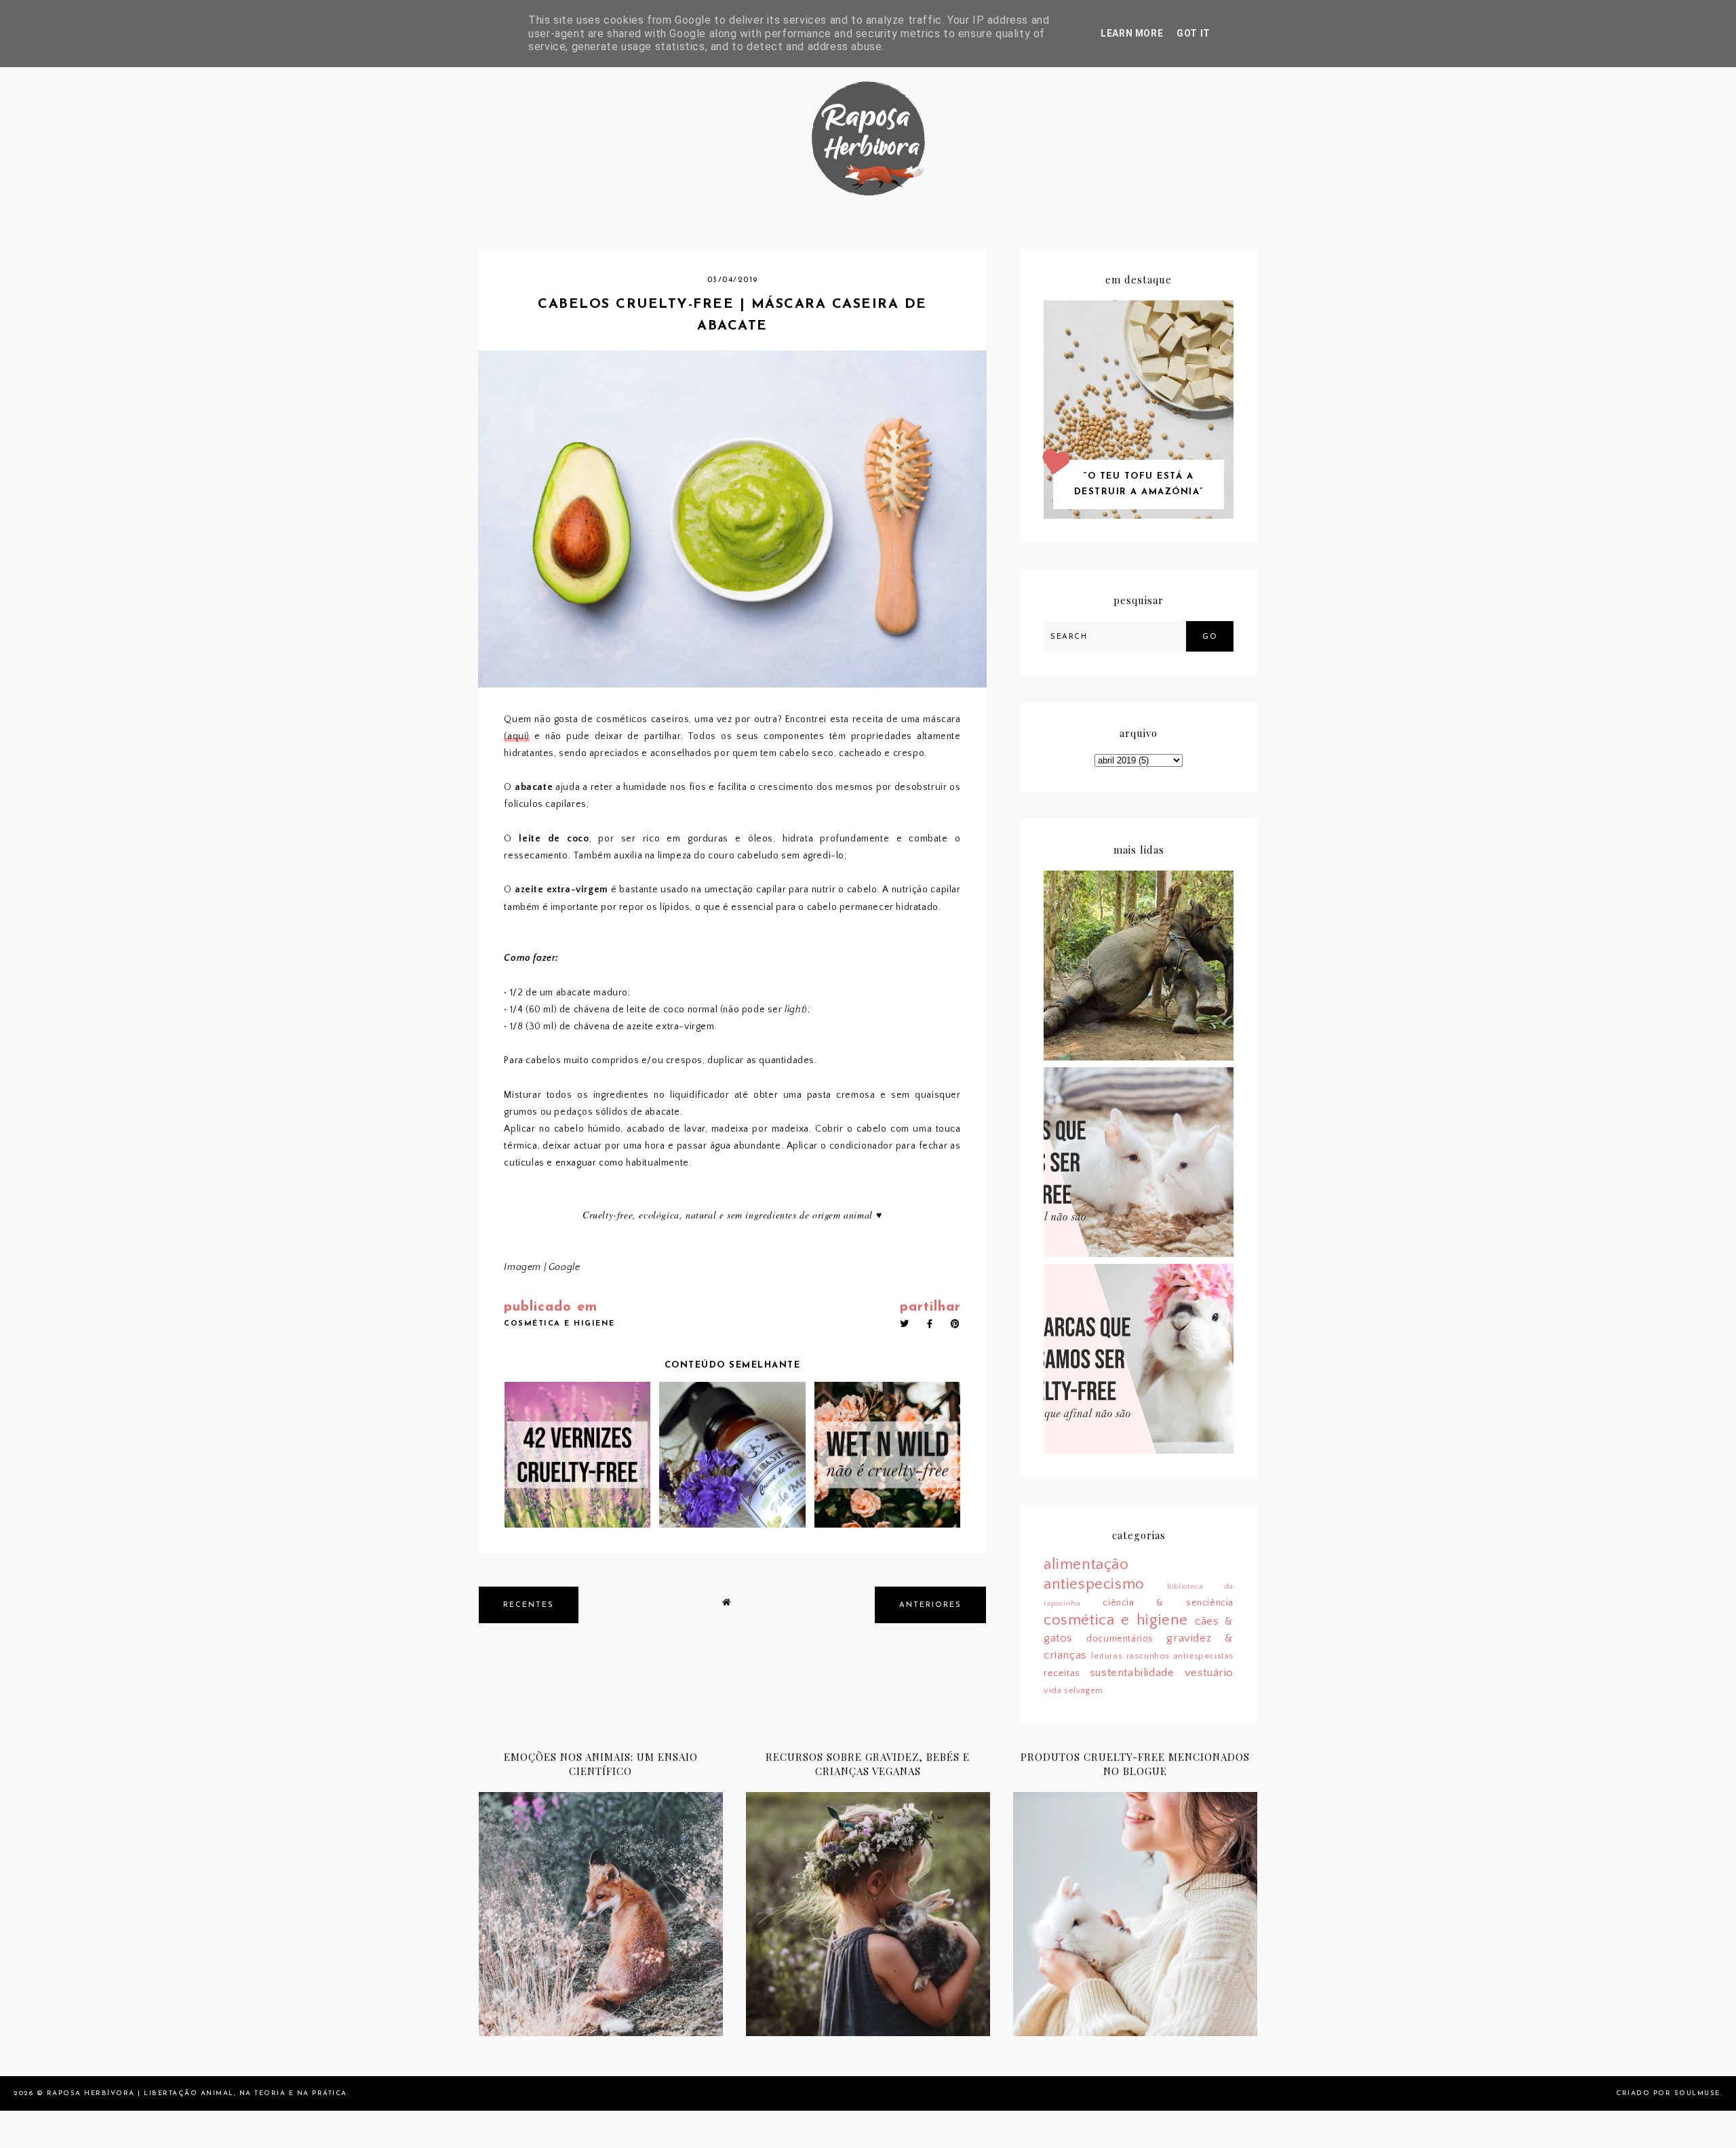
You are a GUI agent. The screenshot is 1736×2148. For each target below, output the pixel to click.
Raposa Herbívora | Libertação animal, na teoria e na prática (197, 2093)
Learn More (1132, 33)
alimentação (1086, 1565)
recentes (529, 1605)
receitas (1062, 1673)
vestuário (1209, 1673)
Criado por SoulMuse (1668, 2093)
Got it (1193, 33)
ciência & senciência (1168, 1603)
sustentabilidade (1132, 1673)
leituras (1107, 1656)
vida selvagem (1073, 1690)
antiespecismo (1094, 1584)
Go (1210, 637)
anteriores (930, 1605)
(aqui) (517, 736)
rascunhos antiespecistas (1180, 1656)
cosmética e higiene (559, 1324)
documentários (1120, 1639)
